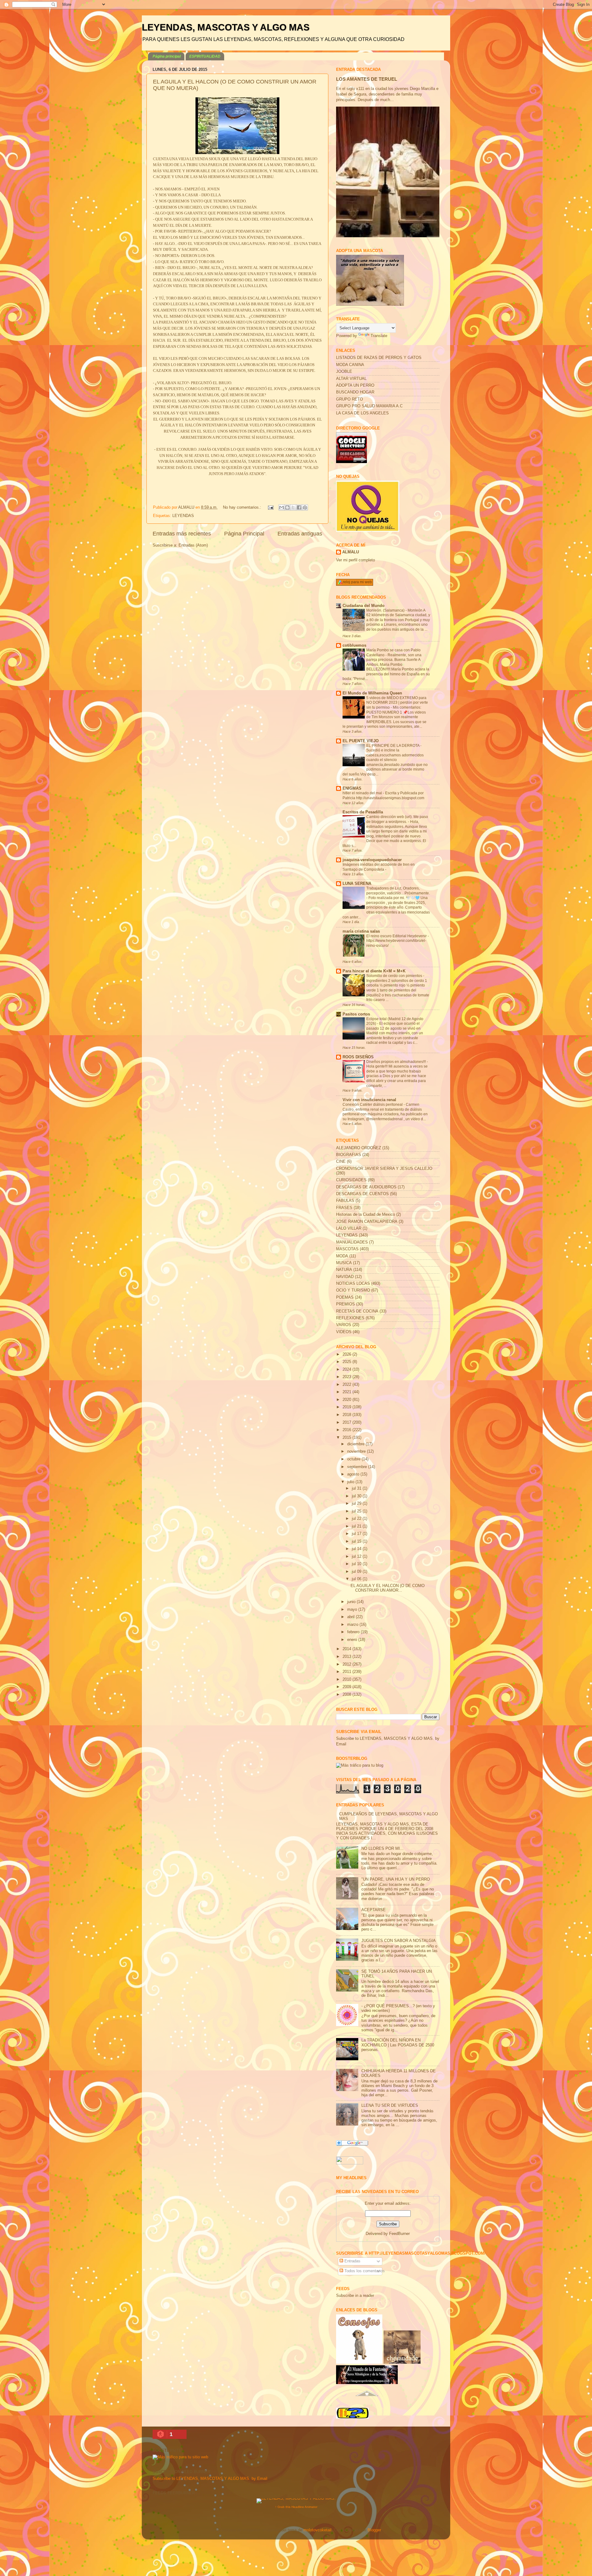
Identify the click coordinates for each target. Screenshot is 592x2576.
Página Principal (244, 534)
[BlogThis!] (287, 507)
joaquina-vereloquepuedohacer (372, 860)
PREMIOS (345, 1304)
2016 (347, 1430)
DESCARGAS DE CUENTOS (362, 1194)
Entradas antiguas (300, 534)
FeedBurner (399, 2234)
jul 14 (357, 1549)
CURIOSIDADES (351, 1180)
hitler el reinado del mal (363, 793)
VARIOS (344, 1325)
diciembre (356, 1444)
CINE (341, 1162)
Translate (379, 336)
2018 (347, 1415)
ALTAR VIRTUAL (351, 379)
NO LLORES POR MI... (382, 1849)
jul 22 (357, 1519)
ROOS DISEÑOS (358, 1057)
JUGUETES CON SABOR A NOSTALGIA (399, 1941)
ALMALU (351, 552)
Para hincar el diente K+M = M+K (374, 971)
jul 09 (357, 1572)
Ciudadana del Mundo (364, 606)
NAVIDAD (345, 1277)
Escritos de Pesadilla (363, 812)
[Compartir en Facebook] (299, 507)
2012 (347, 1664)
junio (352, 1602)
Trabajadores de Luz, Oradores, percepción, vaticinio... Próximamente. (398, 891)
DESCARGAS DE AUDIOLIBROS (366, 1187)
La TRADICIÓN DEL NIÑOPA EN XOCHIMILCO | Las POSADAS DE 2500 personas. (398, 2045)
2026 (347, 1354)
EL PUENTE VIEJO (361, 741)
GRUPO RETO (349, 399)
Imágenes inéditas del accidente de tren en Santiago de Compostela (379, 867)
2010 (347, 1679)
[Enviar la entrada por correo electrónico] (270, 507)
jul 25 (357, 1511)
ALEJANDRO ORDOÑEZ (359, 1148)
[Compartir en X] (293, 507)
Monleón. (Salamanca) (386, 610)
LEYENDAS (183, 516)
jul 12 (357, 1557)
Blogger (374, 2530)
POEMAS (345, 1297)
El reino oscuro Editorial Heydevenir (397, 936)
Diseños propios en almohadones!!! (397, 1062)
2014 (347, 1649)
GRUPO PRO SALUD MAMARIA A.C (369, 406)
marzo (353, 1625)
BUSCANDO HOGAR (355, 392)
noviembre (357, 1451)
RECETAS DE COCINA (357, 1311)
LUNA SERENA (357, 884)
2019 (347, 1407)
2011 (347, 1672)
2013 (347, 1657)
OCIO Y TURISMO (353, 1290)
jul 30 (357, 1496)
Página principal (167, 56)
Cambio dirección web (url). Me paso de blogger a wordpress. (397, 819)
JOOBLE (344, 372)
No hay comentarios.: (243, 507)
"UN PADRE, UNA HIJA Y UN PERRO (396, 1879)
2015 (347, 1438)
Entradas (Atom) (193, 545)
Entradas (352, 2261)
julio (351, 1482)
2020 (347, 1400)
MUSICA (344, 1263)
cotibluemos (354, 645)
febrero (354, 1632)
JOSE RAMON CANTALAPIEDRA (367, 1222)
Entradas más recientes (182, 534)
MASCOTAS (347, 1249)
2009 (347, 1687)
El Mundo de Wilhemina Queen (372, 693)
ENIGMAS (352, 788)
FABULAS (345, 1201)
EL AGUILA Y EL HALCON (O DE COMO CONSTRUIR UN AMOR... (388, 1588)
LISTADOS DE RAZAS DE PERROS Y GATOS (379, 358)
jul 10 (357, 1564)
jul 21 (357, 1526)
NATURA (344, 1270)
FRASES (344, 1208)
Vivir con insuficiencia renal (369, 1100)
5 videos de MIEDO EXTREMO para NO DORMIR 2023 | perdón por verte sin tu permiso (397, 703)
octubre (354, 1459)
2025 (347, 1362)
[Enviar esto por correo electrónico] (282, 507)
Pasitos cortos (356, 1014)
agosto (354, 1474)
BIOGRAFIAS (349, 1155)
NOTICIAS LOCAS (353, 1284)
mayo (353, 1609)
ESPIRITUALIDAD (205, 56)
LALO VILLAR (349, 1228)
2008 (347, 1695)
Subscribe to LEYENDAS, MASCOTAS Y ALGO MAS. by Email (210, 2479)
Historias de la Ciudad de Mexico (366, 1215)
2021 (347, 1392)
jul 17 (357, 1534)
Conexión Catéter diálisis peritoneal (373, 1105)
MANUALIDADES (352, 1242)
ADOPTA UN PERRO (355, 385)
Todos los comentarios (364, 2271)
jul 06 (357, 1579)
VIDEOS (344, 1332)
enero (353, 1640)
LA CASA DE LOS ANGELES (362, 413)
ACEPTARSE (374, 1910)
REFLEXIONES (350, 1318)
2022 (347, 1385)
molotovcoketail (317, 2530)
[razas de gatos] (367, 2399)
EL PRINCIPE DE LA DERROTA (393, 746)
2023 (347, 1377)
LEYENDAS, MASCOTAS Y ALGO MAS (226, 27)
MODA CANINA (350, 365)
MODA (342, 1256)
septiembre (358, 1467)
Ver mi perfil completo (356, 560)
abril (351, 1617)
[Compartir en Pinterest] (305, 507)
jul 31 (357, 1488)
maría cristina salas (361, 931)
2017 (347, 1422)
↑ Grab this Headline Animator (296, 2507)
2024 (347, 1369)
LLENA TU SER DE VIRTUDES (390, 2106)
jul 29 (357, 1504)
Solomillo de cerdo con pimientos (395, 976)
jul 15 (357, 1541)
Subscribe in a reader (355, 2296)
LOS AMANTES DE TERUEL (367, 79)
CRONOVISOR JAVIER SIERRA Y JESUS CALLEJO (384, 1169)
